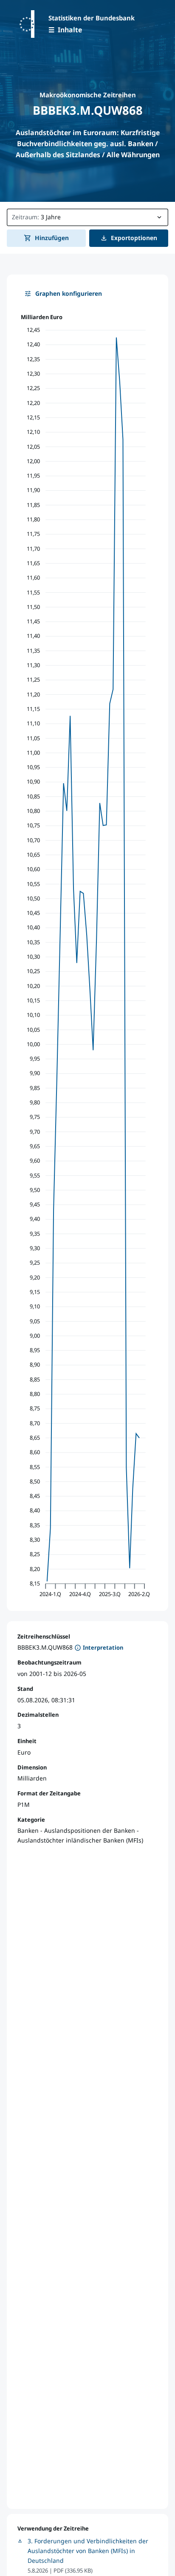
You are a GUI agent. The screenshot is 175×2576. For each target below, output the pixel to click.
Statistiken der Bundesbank (92, 18)
